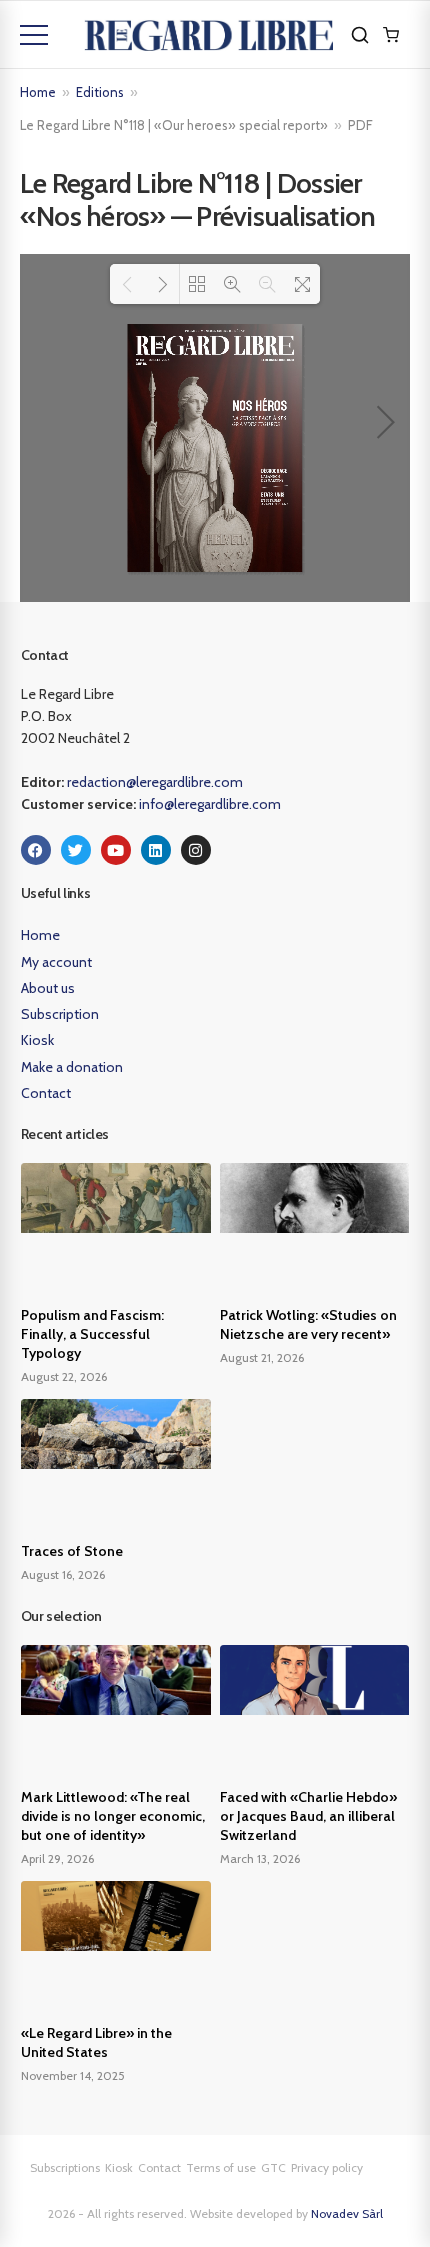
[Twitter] (76, 850)
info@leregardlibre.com (210, 804)
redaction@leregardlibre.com (155, 782)
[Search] (360, 35)
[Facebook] (36, 850)
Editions (100, 92)
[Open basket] (391, 35)
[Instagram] (196, 850)
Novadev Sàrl (347, 2213)
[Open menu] (34, 35)
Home (38, 92)
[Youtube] (116, 850)
